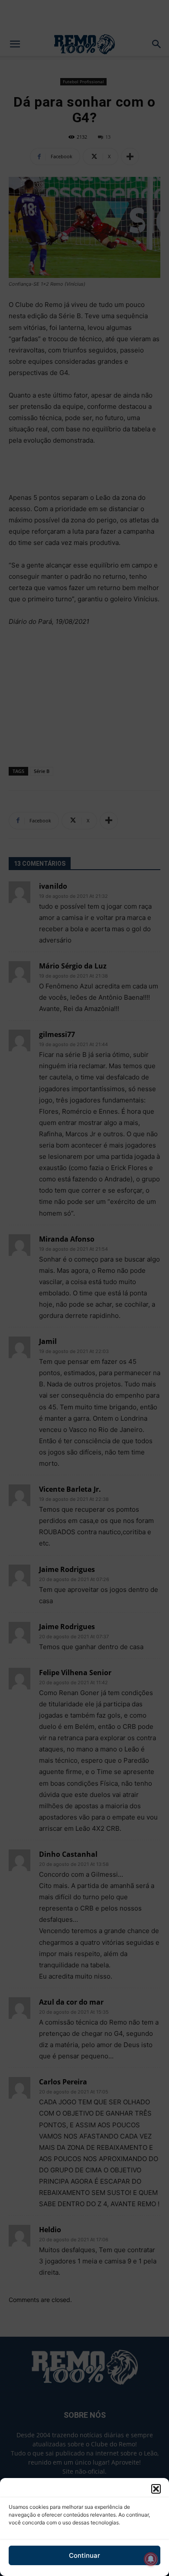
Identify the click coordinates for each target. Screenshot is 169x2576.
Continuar (84, 2555)
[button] (156, 2489)
